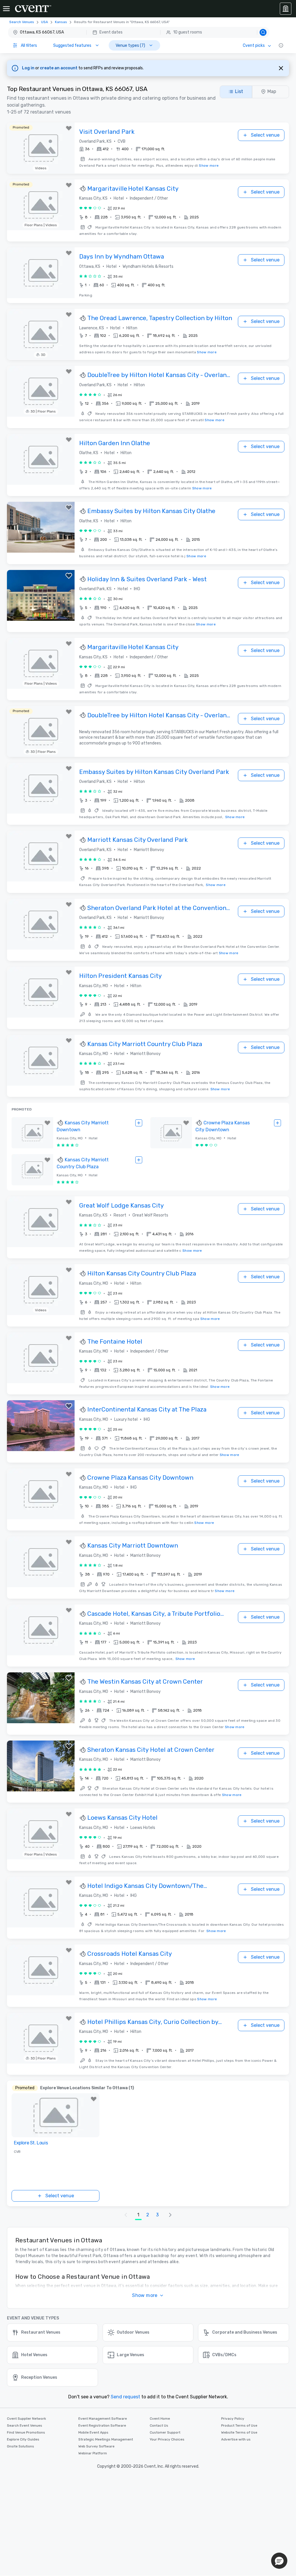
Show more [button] (145, 2295)
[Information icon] (281, 45)
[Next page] (170, 2215)
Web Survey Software (96, 2446)
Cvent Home (160, 2419)
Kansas (61, 22)
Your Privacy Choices (167, 2439)
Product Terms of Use (239, 2425)
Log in (29, 68)
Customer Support (165, 2432)
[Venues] (286, 9)
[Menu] (6, 9)
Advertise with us (236, 2439)
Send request (125, 2397)
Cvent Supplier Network (26, 2419)
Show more (209, 166)
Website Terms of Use (239, 2432)
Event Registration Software (102, 2425)
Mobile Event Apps (93, 2432)
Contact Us (159, 2425)
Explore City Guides (23, 2439)
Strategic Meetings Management (106, 2439)
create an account (59, 68)
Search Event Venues (25, 2425)
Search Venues (22, 22)
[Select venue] (139, 1123)
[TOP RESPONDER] (83, 189)
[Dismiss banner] (281, 68)
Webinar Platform (93, 2453)
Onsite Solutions (21, 2446)
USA (45, 22)
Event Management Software (103, 2419)
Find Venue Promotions (26, 2432)
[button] (139, 32)
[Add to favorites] (69, 128)
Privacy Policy (233, 2419)
